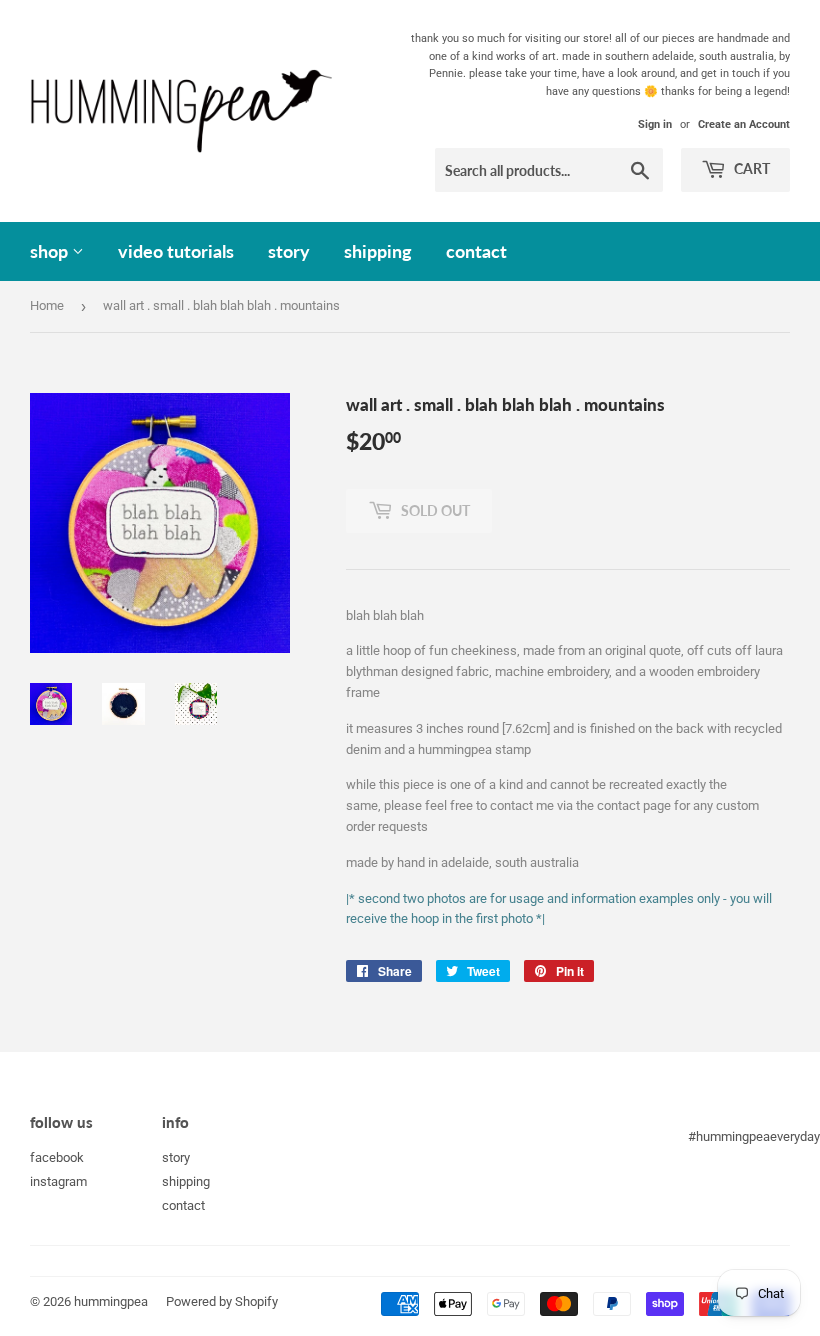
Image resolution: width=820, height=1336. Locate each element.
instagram (58, 1181)
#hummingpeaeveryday (754, 1136)
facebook (57, 1157)
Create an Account (744, 124)
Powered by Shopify (222, 1301)
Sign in (655, 124)
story (289, 251)
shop (51, 251)
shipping (378, 251)
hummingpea (111, 1301)
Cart (750, 168)
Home (47, 305)
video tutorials (176, 251)
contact (476, 251)
